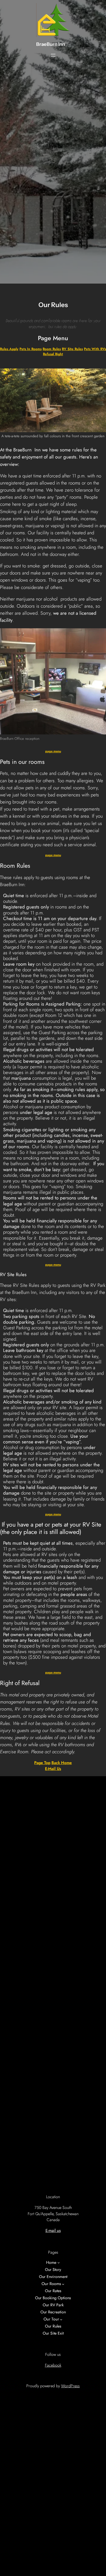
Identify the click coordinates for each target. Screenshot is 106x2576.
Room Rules (52, 349)
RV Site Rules (72, 349)
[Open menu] (53, 55)
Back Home (62, 1763)
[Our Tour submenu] (61, 2319)
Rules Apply (9, 349)
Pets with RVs (95, 349)
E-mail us (53, 1769)
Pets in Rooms (31, 349)
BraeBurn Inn (51, 44)
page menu (53, 751)
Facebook (53, 2365)
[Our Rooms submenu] (63, 2284)
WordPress (70, 2386)
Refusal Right (53, 354)
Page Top (42, 1763)
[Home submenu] (59, 2263)
